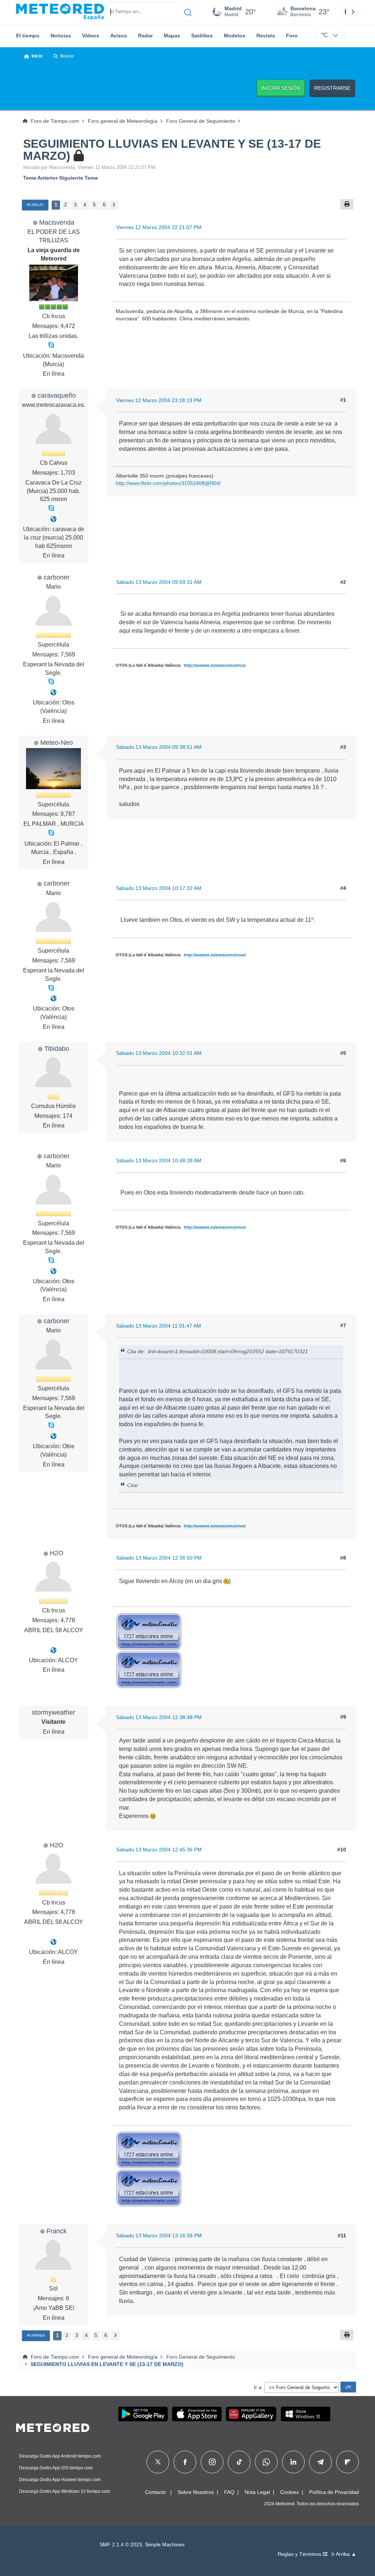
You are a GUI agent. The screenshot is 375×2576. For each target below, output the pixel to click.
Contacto (155, 2492)
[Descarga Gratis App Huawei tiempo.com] (251, 2414)
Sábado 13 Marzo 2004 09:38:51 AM (159, 747)
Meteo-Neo (57, 742)
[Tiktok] (239, 2462)
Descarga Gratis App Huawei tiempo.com (60, 2480)
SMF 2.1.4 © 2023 (121, 2545)
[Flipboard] (348, 2462)
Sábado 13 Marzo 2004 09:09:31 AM (159, 582)
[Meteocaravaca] (53, 519)
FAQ (229, 2492)
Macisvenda (57, 222)
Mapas (172, 36)
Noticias (61, 36)
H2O (57, 1553)
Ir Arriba (36, 2335)
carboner (57, 577)
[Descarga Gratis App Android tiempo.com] (143, 2414)
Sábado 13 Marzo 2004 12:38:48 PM (159, 1717)
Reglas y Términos (300, 2554)
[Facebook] (185, 2462)
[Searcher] (188, 12)
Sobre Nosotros (196, 2492)
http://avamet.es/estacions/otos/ (215, 665)
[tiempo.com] (60, 12)
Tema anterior (40, 178)
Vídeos (91, 36)
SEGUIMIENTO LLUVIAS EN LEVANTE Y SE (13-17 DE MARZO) (172, 150)
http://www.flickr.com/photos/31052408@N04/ (168, 483)
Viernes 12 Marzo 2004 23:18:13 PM (159, 400)
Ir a (258, 2387)
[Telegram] (320, 2462)
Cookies (289, 2492)
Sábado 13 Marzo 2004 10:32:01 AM (159, 1053)
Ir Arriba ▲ (344, 2554)
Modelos (235, 36)
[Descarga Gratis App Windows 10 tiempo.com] (306, 2414)
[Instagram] (212, 2462)
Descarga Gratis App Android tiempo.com (60, 2456)
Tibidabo (57, 1048)
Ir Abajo (35, 205)
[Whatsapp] (266, 2462)
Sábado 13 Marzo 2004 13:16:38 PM (159, 2235)
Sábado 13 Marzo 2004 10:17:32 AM (159, 888)
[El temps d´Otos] (53, 693)
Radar (145, 36)
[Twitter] (158, 2462)
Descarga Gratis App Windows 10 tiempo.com (64, 2491)
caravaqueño (57, 395)
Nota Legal (257, 2492)
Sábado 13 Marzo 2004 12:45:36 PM (159, 1850)
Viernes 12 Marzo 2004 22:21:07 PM (159, 227)
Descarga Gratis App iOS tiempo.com (56, 2468)
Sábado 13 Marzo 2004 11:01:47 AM (159, 1326)
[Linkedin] (293, 2462)
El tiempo (28, 36)
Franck (57, 2231)
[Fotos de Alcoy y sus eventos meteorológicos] (53, 1650)
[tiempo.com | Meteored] (53, 2426)
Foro (292, 36)
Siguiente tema (79, 178)
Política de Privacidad (334, 2492)
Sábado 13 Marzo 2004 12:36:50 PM (159, 1558)
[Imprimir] (347, 204)
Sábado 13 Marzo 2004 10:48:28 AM (159, 1160)
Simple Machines (165, 2545)
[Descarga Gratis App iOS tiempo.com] (197, 2414)
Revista (266, 36)
